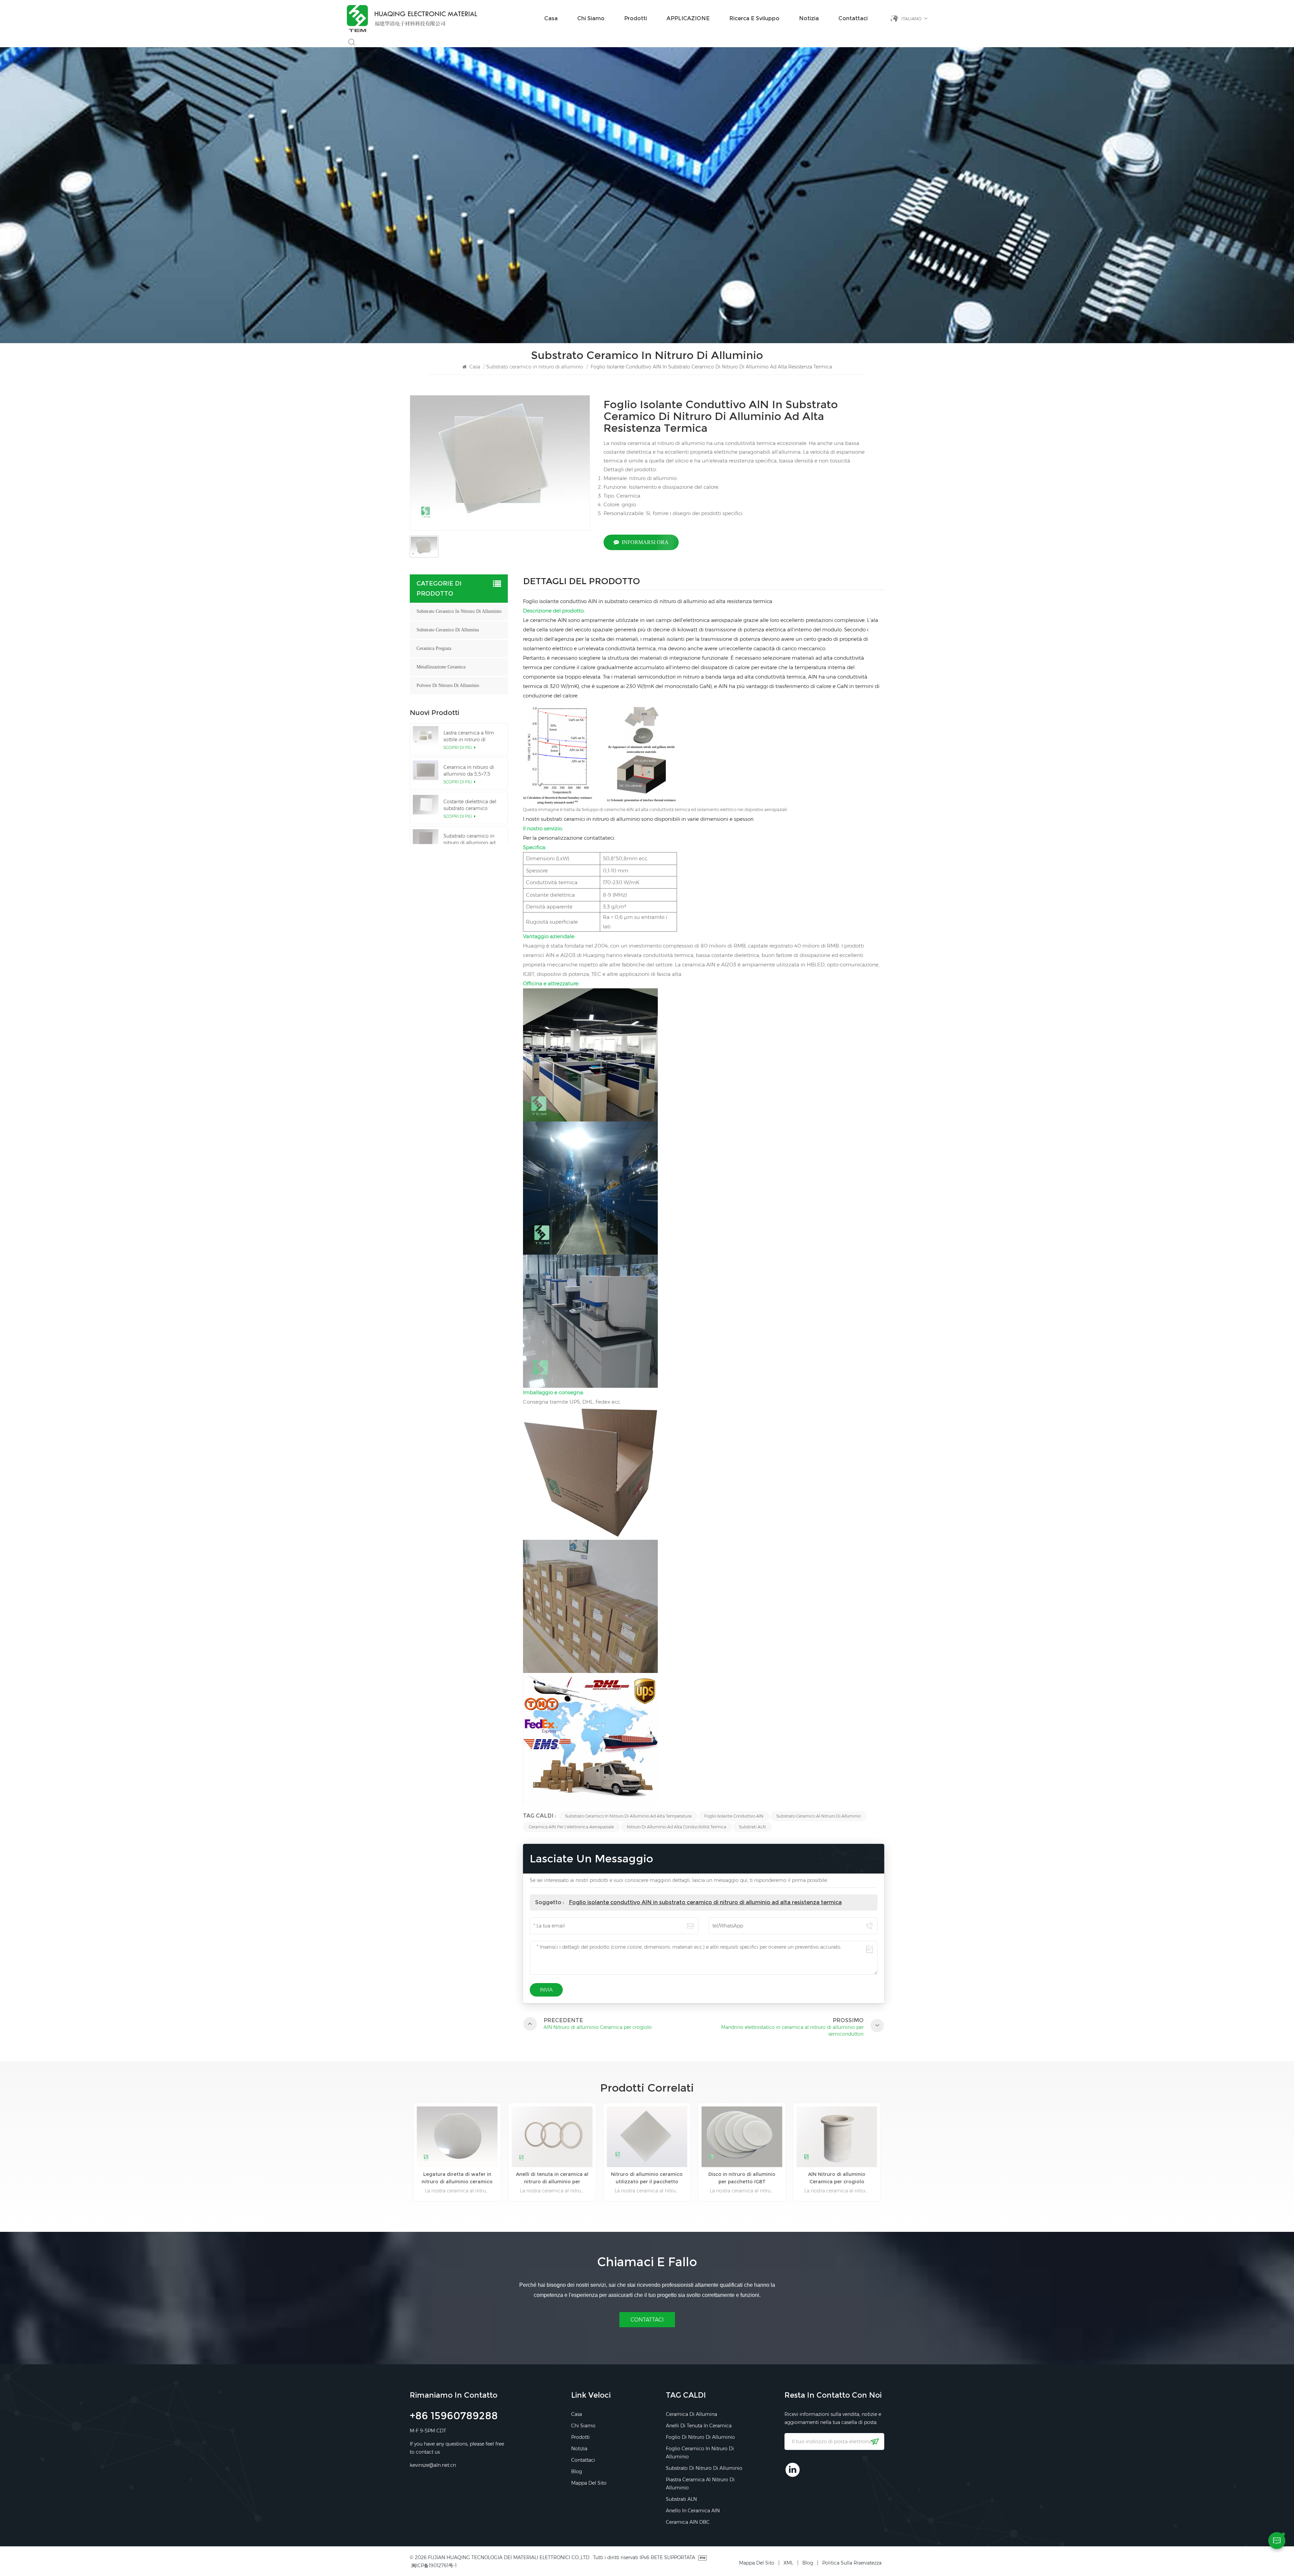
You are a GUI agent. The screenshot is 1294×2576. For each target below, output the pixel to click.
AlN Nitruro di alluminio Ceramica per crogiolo (647, 2178)
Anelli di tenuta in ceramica (699, 2426)
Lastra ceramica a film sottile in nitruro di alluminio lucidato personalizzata (469, 736)
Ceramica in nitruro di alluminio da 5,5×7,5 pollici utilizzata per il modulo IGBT (469, 771)
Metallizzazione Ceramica (441, 667)
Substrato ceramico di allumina (448, 630)
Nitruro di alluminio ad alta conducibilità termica (676, 1827)
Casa (551, 18)
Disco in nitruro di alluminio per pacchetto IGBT (552, 2178)
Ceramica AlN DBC (688, 2522)
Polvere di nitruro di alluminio (448, 685)
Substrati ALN (752, 1827)
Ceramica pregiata (434, 648)
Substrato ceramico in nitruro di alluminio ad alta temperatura (628, 1816)
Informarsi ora (645, 542)
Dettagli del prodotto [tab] (581, 582)
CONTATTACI (647, 2320)
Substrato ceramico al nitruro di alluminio (819, 1816)
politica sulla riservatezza (852, 2563)
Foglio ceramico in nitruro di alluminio (700, 2453)
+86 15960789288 (454, 2417)
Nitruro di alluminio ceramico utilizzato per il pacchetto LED (457, 2178)
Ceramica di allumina (691, 2414)
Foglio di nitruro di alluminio (700, 2437)
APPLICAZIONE (688, 18)
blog (577, 2472)
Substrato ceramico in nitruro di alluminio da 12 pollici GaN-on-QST (742, 2178)
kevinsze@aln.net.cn (433, 2465)
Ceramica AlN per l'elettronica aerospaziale (571, 1827)
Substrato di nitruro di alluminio (704, 2468)
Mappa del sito (589, 2483)
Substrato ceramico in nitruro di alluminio (535, 367)
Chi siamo (591, 18)
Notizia (809, 18)
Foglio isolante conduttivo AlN (734, 1816)
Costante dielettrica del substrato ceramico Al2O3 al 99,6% (470, 805)
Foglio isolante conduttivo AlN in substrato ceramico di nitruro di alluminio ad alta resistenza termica (705, 1902)
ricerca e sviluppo (754, 18)
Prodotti (636, 18)
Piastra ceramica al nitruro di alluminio (700, 2484)
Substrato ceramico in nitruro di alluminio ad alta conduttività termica (472, 840)
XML (788, 2563)
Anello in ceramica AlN (693, 2511)
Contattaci (853, 18)
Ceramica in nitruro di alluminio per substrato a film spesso (837, 2178)
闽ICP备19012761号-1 (434, 2566)
